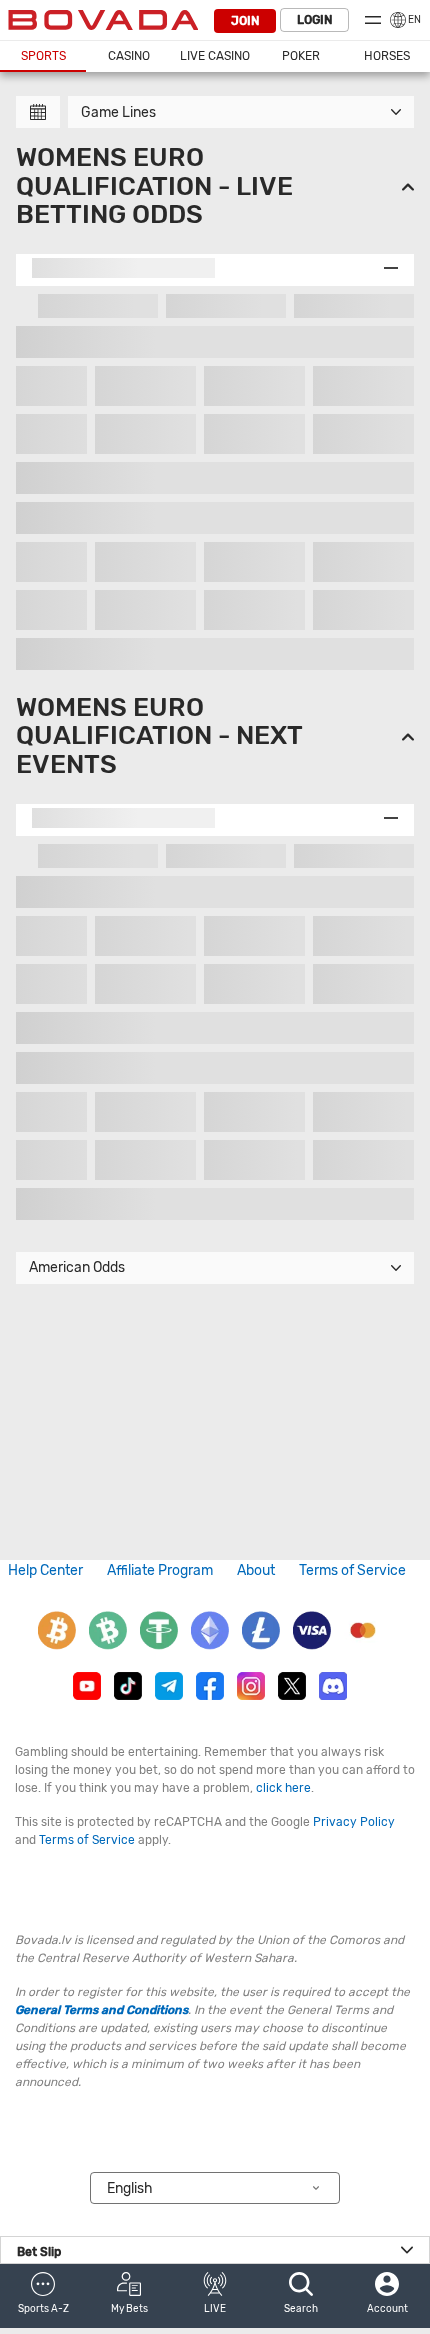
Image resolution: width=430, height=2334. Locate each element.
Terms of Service (352, 1570)
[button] (43, 2296)
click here (283, 1788)
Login (314, 20)
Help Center (45, 1570)
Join (245, 21)
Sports (43, 56)
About (256, 1570)
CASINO (129, 56)
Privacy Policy (354, 1822)
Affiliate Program (160, 1570)
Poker (301, 56)
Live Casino (215, 56)
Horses (387, 56)
